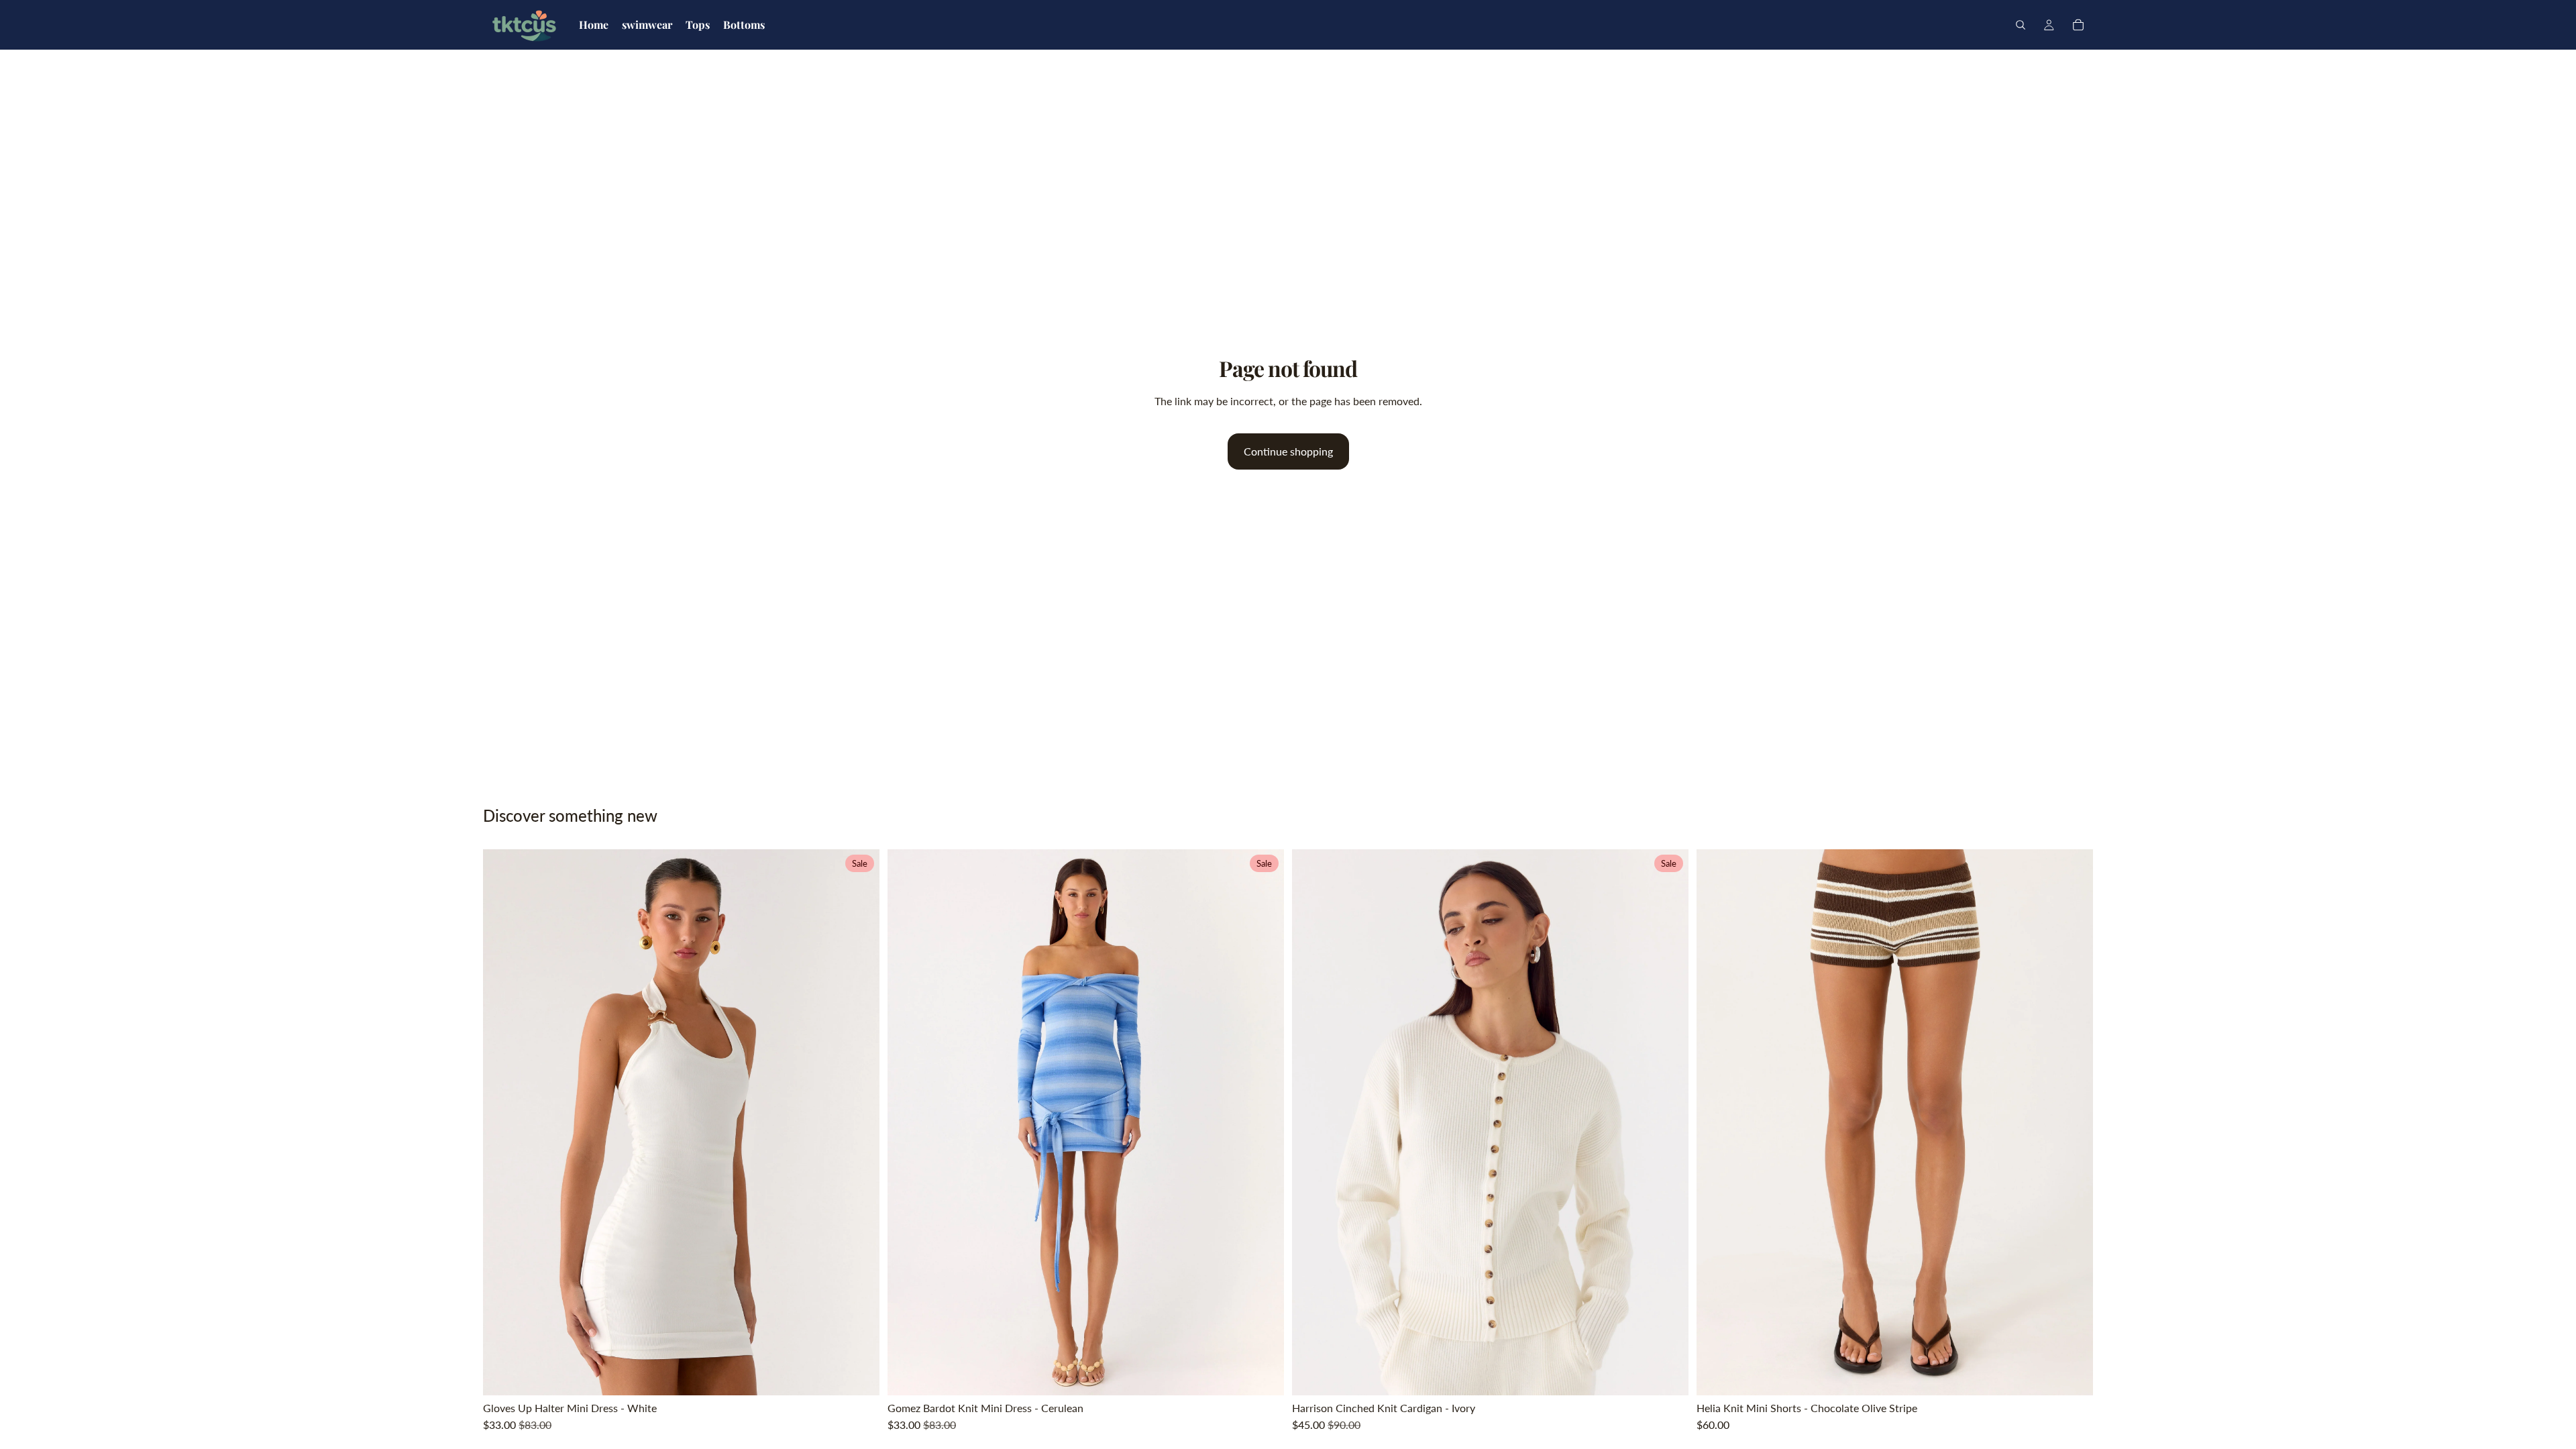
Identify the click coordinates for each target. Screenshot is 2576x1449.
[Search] (2021, 25)
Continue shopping (1288, 451)
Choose (870, 1374)
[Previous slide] (503, 1122)
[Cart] (2078, 25)
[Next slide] (859, 1122)
